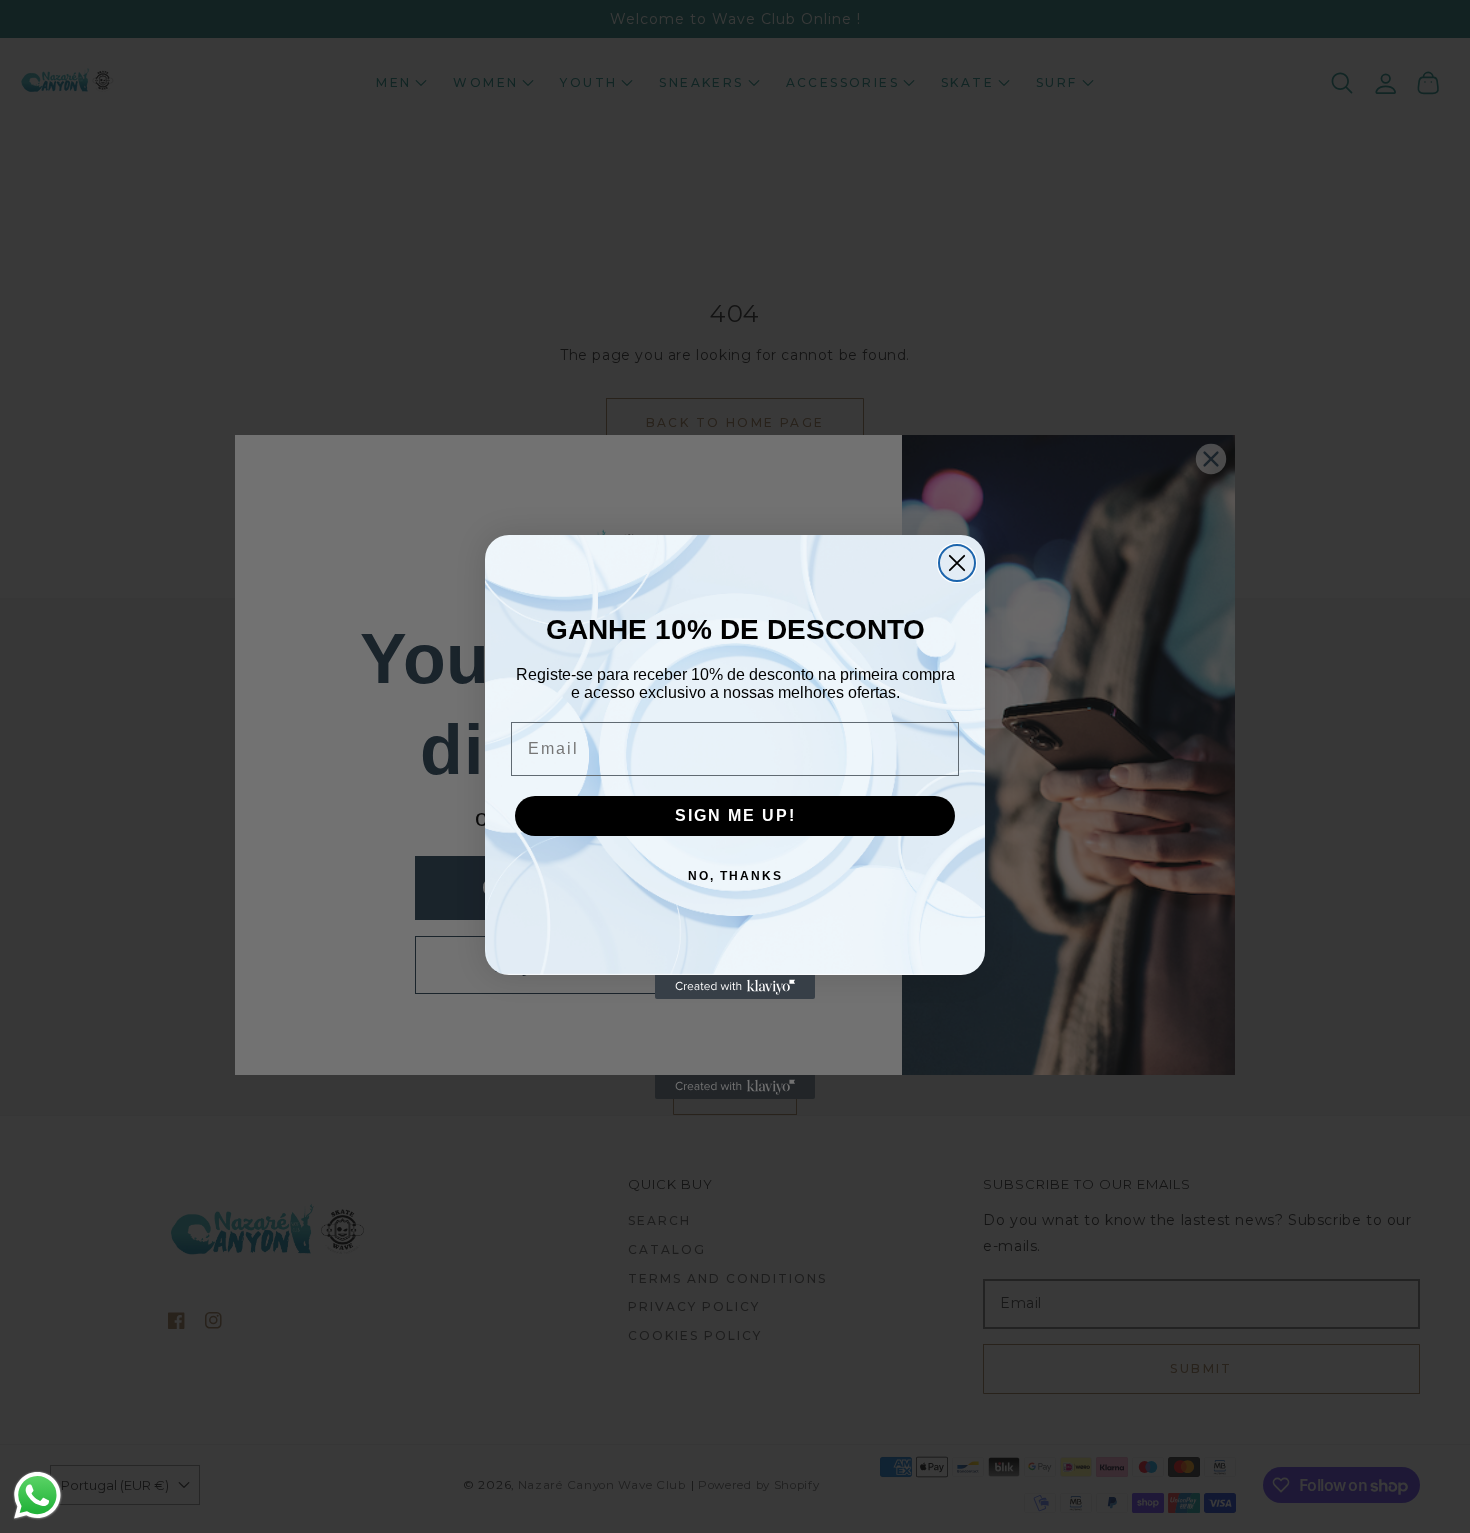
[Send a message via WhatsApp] (37, 1495)
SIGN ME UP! (735, 815)
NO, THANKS (735, 876)
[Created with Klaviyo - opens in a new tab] (735, 987)
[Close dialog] (957, 563)
